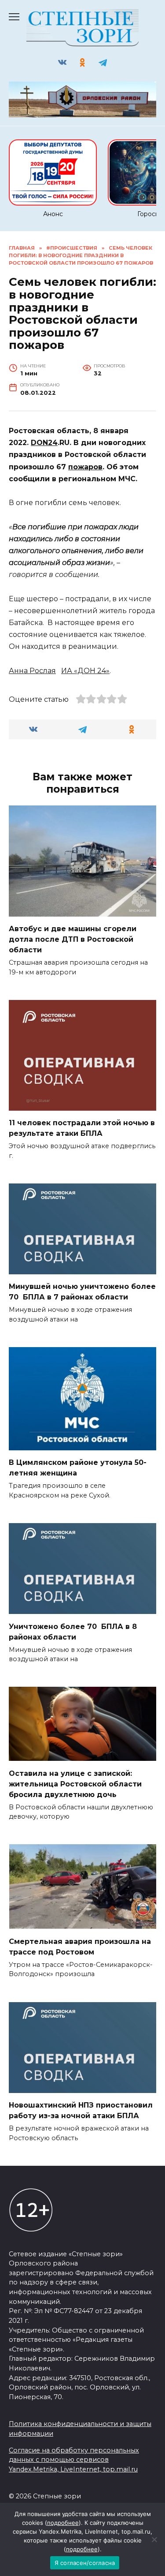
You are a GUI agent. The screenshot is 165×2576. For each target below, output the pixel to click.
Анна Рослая (32, 671)
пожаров (85, 467)
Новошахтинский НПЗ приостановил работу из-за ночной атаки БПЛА (81, 2110)
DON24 (44, 443)
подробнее (63, 2523)
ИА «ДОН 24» (85, 671)
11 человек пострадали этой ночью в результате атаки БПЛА (82, 1128)
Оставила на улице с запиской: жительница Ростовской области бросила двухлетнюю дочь (75, 1784)
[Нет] (154, 2539)
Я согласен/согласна (85, 2563)
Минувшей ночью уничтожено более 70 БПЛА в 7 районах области (82, 1292)
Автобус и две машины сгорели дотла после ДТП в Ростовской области (73, 939)
